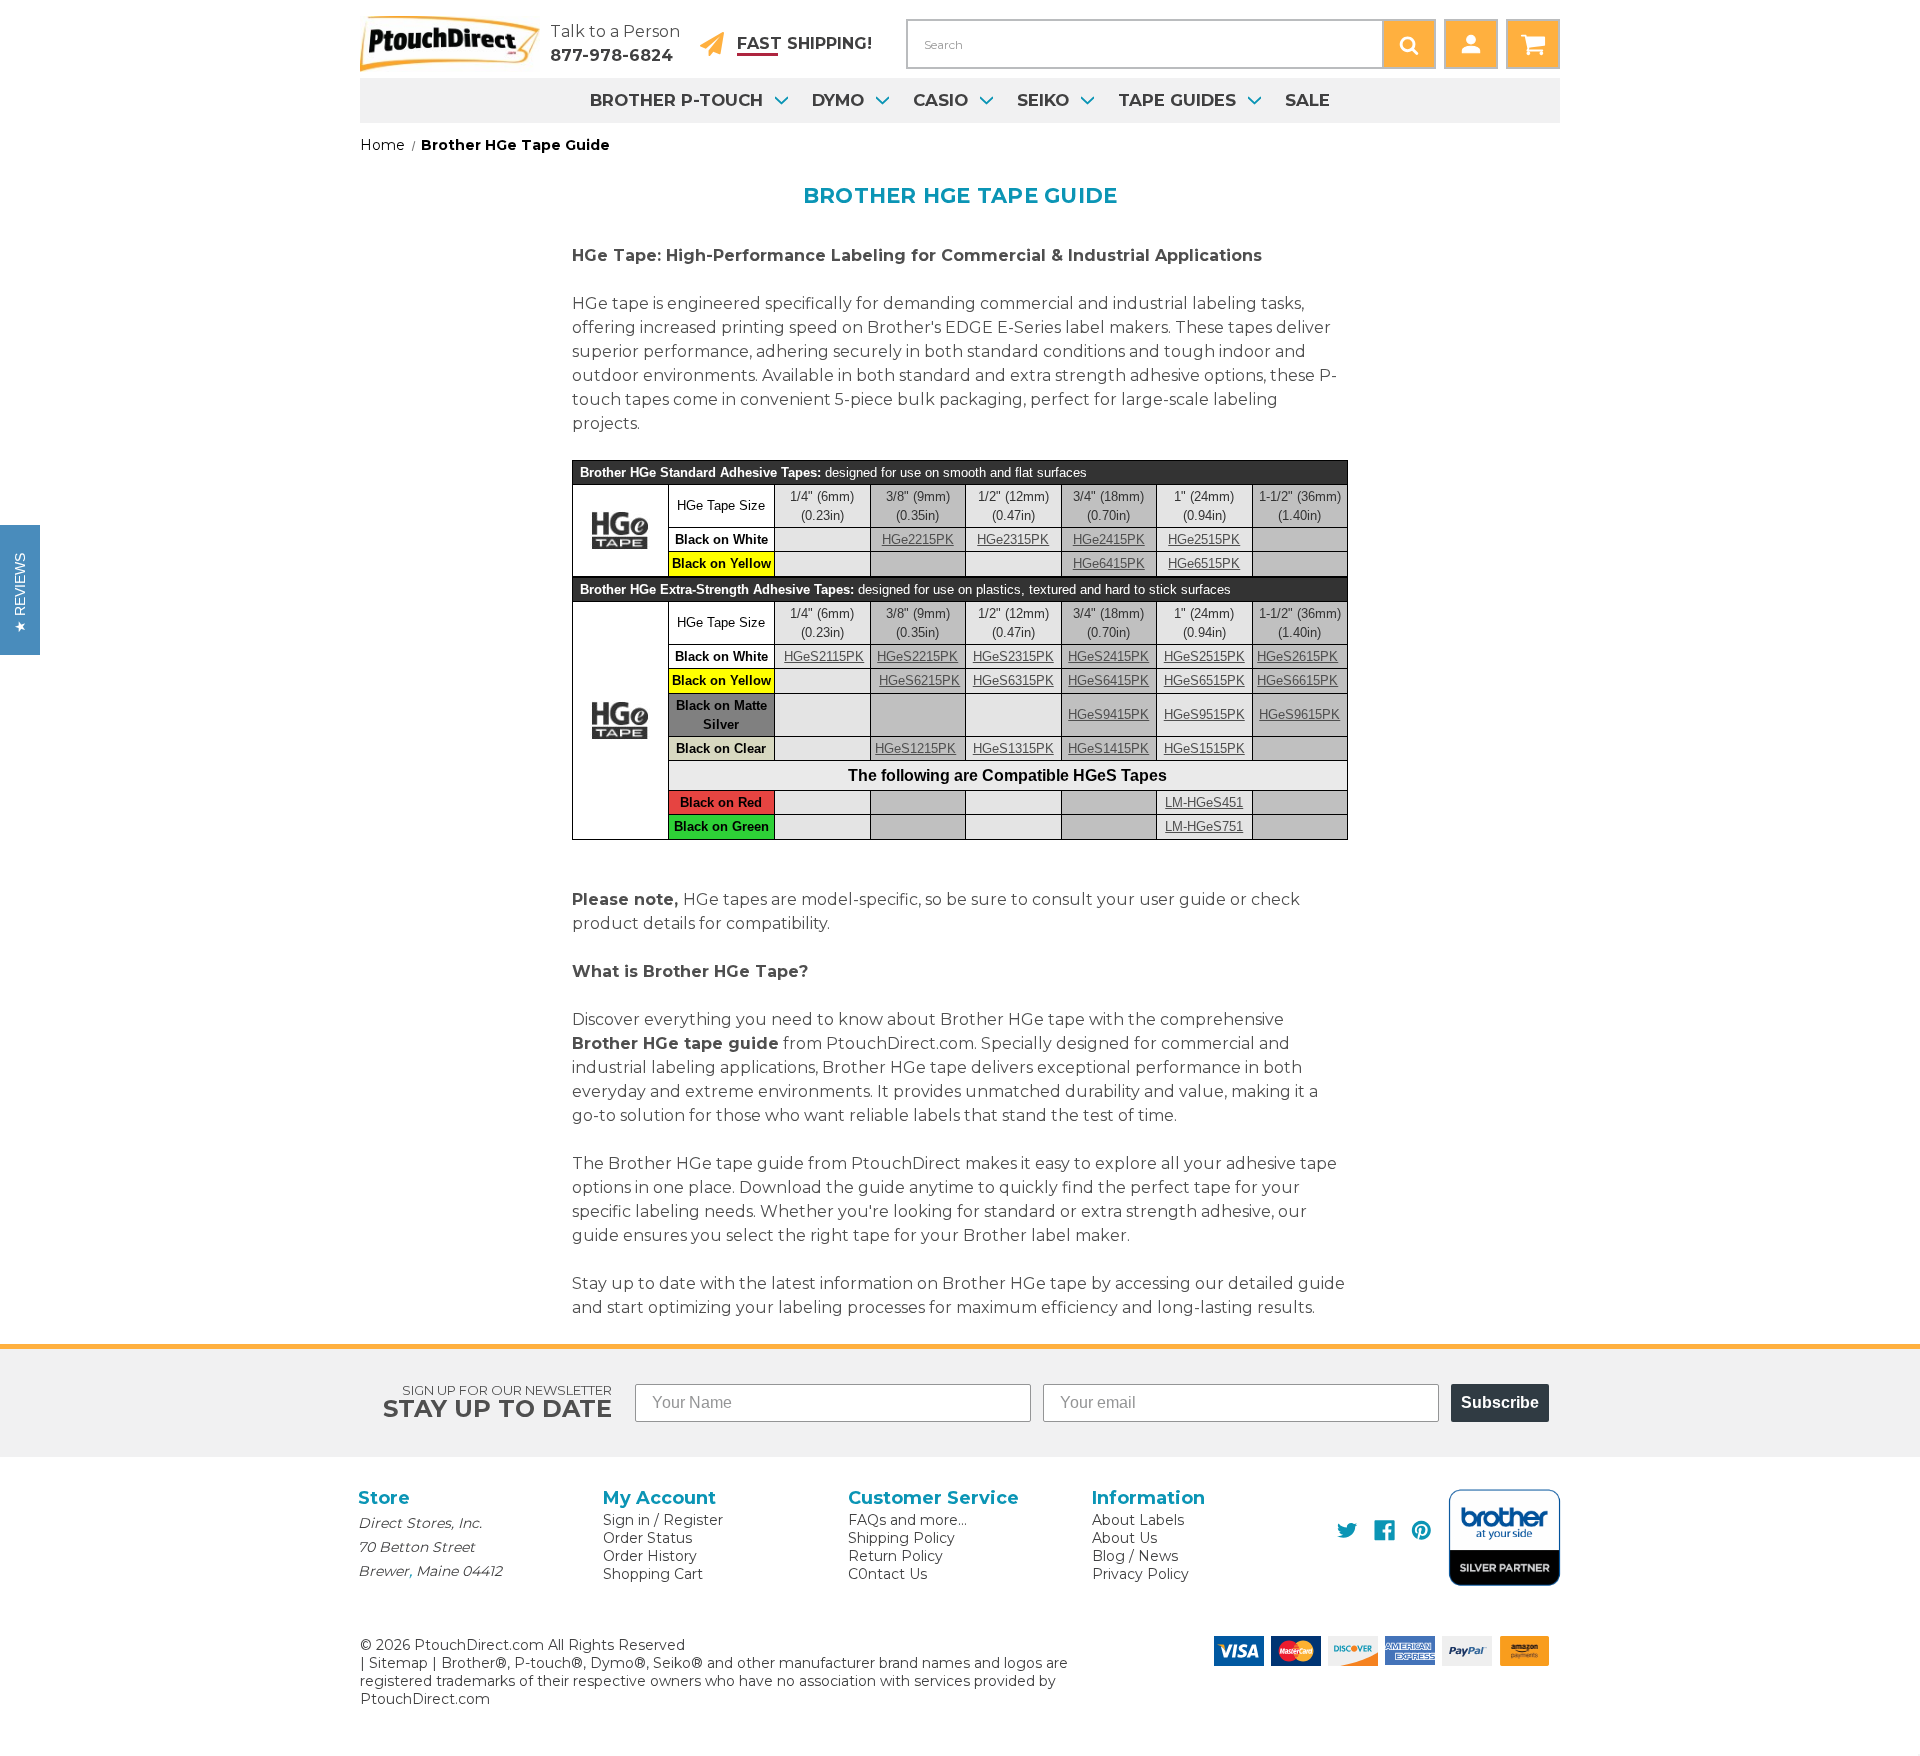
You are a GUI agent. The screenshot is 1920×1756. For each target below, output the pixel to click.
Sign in (626, 1520)
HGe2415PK (1109, 539)
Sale (1307, 100)
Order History (650, 1556)
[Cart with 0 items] (1533, 44)
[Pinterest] (1421, 1530)
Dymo (838, 100)
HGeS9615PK (1299, 714)
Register (693, 1520)
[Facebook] (1384, 1530)
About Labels (1138, 1520)
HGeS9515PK (1204, 714)
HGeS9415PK (1108, 714)
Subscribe (1500, 1402)
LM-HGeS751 (1204, 826)
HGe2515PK (1204, 539)
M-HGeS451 (1204, 802)
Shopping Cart (653, 1574)
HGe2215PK (918, 539)
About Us (1124, 1538)
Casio (940, 100)
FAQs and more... (907, 1520)
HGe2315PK (1013, 539)
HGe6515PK (1204, 563)
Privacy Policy (1140, 1574)
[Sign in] (1471, 44)
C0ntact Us (887, 1574)
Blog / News (1135, 1556)
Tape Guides (1177, 100)
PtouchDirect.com (425, 1699)
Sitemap (398, 1663)
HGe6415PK (1109, 563)
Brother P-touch (676, 100)
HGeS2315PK (1013, 656)
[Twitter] (1347, 1530)
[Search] (1409, 44)
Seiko (1043, 100)
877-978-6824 (611, 55)
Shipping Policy (901, 1538)
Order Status (647, 1538)
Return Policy (895, 1556)
